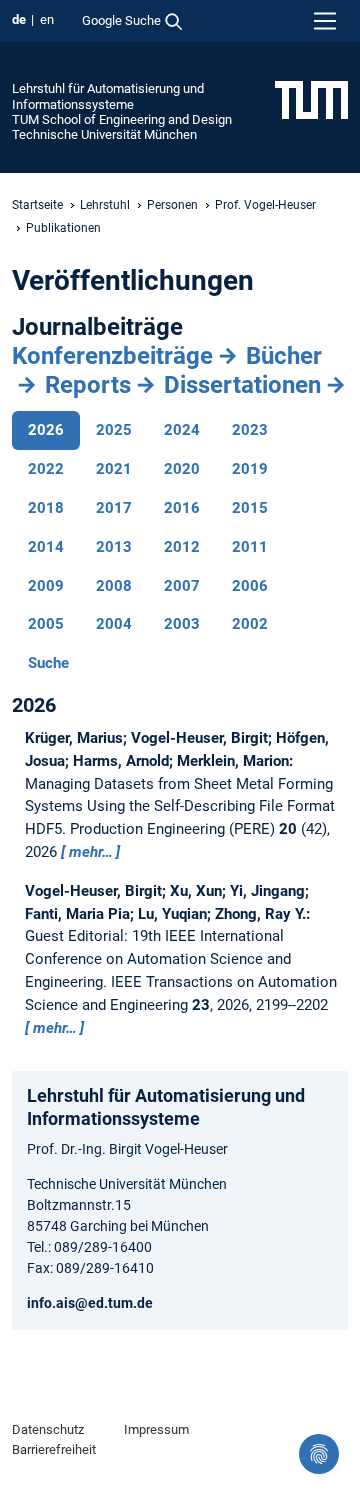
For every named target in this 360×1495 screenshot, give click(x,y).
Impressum (156, 1429)
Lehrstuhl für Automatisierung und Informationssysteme (108, 96)
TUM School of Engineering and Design (122, 119)
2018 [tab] (46, 508)
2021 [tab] (114, 469)
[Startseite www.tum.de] (311, 99)
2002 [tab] (250, 624)
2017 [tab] (114, 508)
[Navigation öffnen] (325, 21)
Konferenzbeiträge (112, 356)
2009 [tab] (46, 586)
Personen (172, 205)
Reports (88, 385)
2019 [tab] (250, 469)
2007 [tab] (182, 586)
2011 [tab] (250, 547)
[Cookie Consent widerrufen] (319, 1454)
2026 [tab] (46, 430)
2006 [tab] (250, 586)
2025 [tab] (114, 430)
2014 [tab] (46, 547)
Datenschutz (48, 1429)
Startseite (37, 205)
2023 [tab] (250, 430)
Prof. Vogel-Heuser (265, 205)
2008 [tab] (114, 586)
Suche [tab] (48, 663)
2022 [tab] (46, 469)
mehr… (91, 852)
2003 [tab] (182, 624)
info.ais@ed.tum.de (90, 1303)
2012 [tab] (182, 547)
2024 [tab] (182, 430)
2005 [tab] (46, 624)
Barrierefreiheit (54, 1449)
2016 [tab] (182, 508)
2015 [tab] (250, 508)
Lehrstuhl (105, 205)
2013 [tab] (114, 547)
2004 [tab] (114, 624)
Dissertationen (242, 385)
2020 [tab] (182, 469)
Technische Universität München (104, 134)
